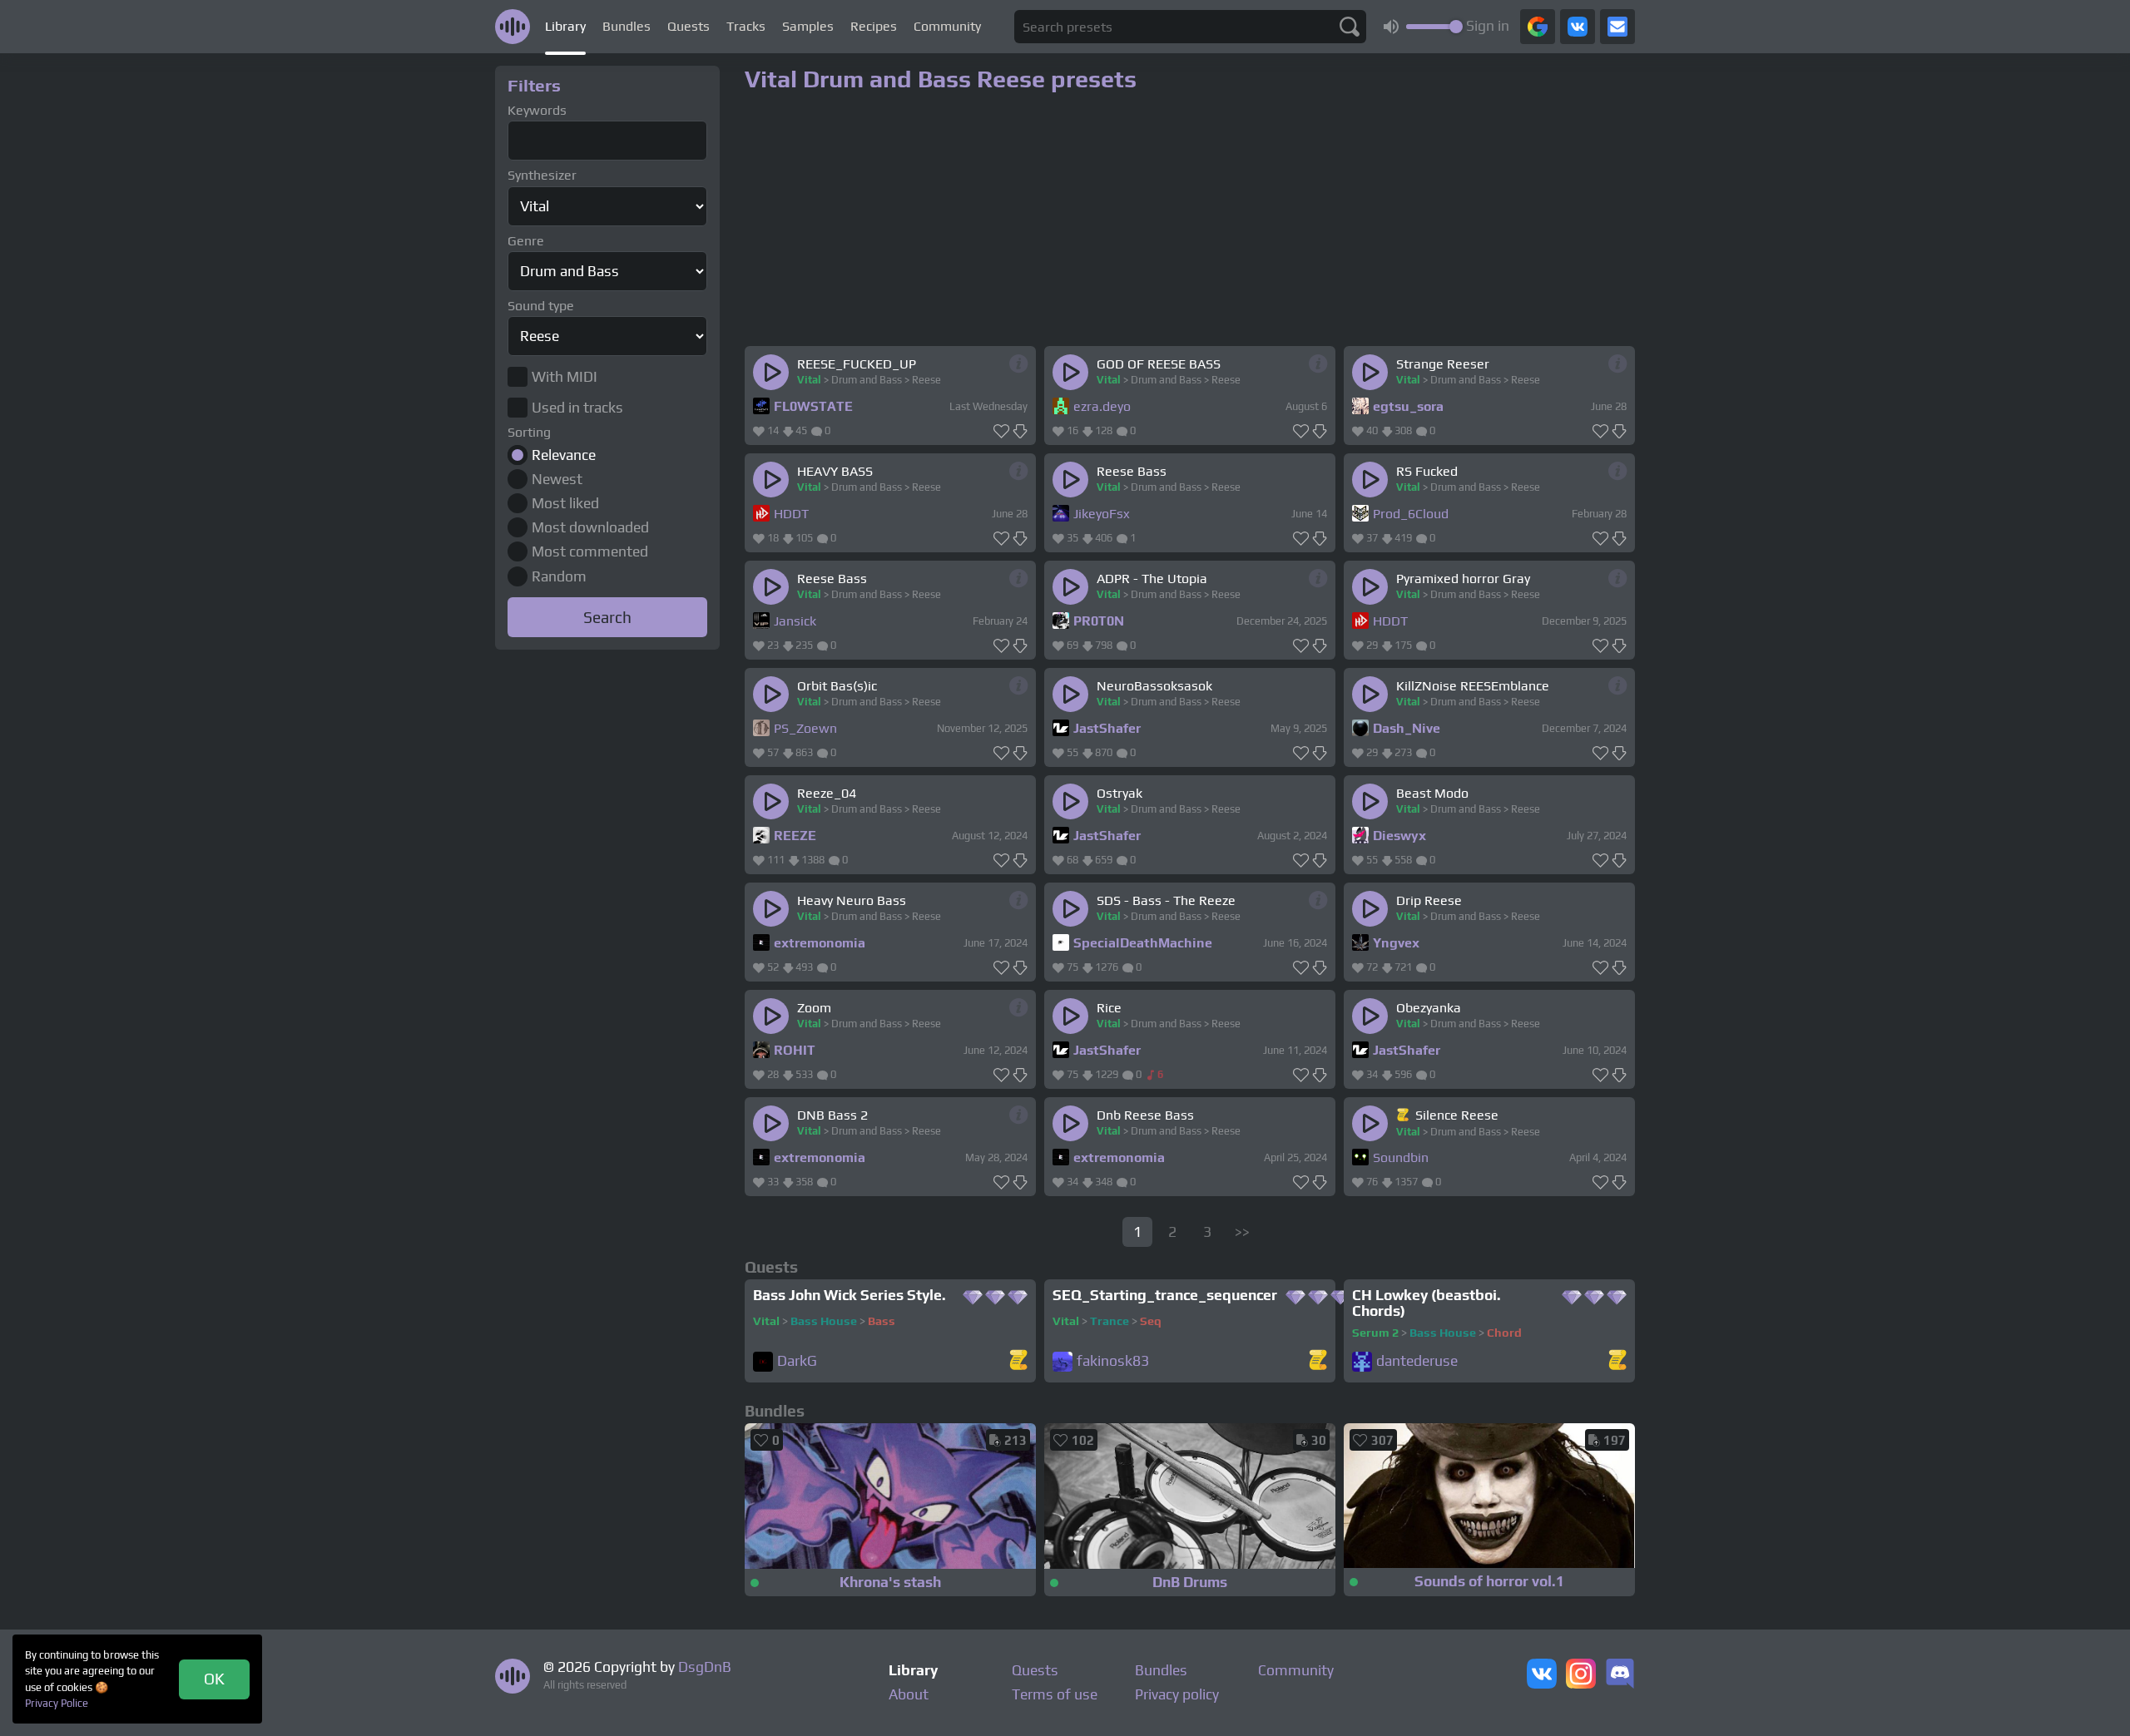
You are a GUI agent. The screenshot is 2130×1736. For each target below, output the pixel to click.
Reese (926, 380)
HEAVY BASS (835, 471)
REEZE (795, 836)
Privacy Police (57, 1703)
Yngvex (1396, 943)
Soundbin (1401, 1157)
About (909, 1694)
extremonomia (820, 943)
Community (947, 26)
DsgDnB (705, 1667)
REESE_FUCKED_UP (857, 364)
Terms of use (1055, 1694)
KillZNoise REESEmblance (1473, 686)
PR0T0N (1099, 621)
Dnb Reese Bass (1145, 1115)
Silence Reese (1457, 1115)
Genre (526, 241)
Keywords (537, 110)
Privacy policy (1177, 1694)
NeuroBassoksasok (1154, 686)
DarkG (797, 1361)
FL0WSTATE (813, 406)
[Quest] (1404, 1115)
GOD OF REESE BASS (1159, 364)
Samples (808, 26)
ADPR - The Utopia (1152, 579)
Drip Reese (1429, 900)
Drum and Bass (867, 380)
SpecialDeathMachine (1143, 943)
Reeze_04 (827, 793)
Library (565, 26)
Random (559, 576)
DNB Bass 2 (832, 1115)
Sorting (529, 432)
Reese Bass (1132, 471)
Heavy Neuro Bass (852, 900)
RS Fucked (1427, 471)
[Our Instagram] (1581, 1675)
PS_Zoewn (805, 728)
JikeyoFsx (1102, 514)
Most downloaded (590, 527)
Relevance (564, 455)
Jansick (795, 621)
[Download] (1020, 432)
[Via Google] (1538, 27)
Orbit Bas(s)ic (837, 686)
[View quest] (1018, 1361)
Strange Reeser (1443, 364)
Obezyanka (1429, 1008)
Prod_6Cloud (1411, 514)
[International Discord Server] (1620, 1675)
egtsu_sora (1408, 406)
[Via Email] (1617, 27)
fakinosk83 (1113, 1361)
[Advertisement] (607, 905)
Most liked (565, 503)
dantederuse (1417, 1361)
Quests (689, 26)
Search (607, 617)
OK (214, 1679)
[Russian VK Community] (1542, 1675)
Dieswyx (1399, 836)
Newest (557, 479)
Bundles (627, 26)
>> (1242, 1232)
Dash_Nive (1407, 728)
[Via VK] (1578, 27)
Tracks (746, 26)
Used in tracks (577, 408)
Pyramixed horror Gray (1463, 579)
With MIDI (565, 377)
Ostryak (1119, 793)
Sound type (541, 306)
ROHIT (795, 1050)
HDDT (791, 514)
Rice (1109, 1008)
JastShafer (1107, 728)
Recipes (874, 26)
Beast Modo (1432, 793)
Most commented (590, 551)
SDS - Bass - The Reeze (1166, 900)
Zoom (814, 1008)
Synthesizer (542, 175)
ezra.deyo (1102, 406)
